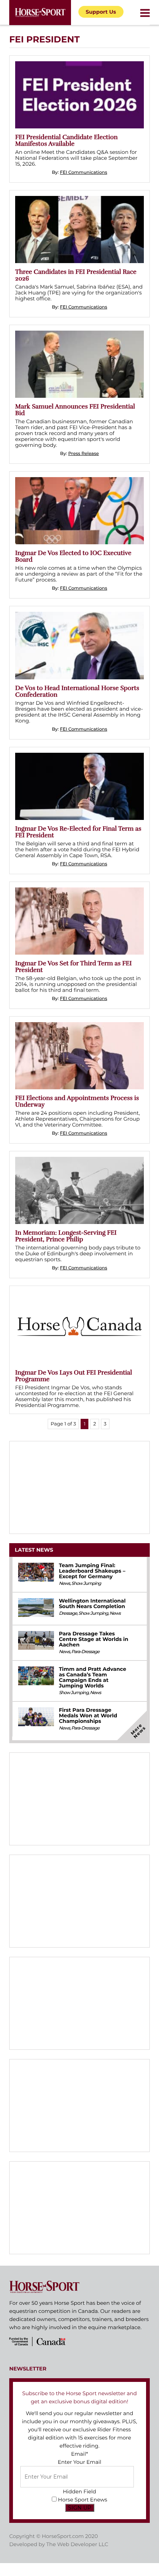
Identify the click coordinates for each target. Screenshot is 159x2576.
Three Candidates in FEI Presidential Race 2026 (76, 275)
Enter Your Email (79, 2462)
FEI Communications (84, 173)
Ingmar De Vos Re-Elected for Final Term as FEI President (78, 832)
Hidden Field (79, 2491)
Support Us (101, 12)
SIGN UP (80, 2508)
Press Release (83, 454)
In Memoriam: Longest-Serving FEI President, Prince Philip (66, 1236)
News (64, 1584)
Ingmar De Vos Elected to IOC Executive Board (73, 556)
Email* (79, 2454)
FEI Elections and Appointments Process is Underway (77, 1101)
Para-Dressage (85, 1652)
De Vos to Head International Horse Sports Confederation (77, 691)
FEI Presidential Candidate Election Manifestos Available (66, 140)
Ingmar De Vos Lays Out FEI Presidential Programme (74, 1376)
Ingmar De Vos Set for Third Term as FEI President (73, 967)
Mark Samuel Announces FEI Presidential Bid (75, 410)
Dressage (68, 1613)
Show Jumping (86, 1584)
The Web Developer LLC (77, 2544)
